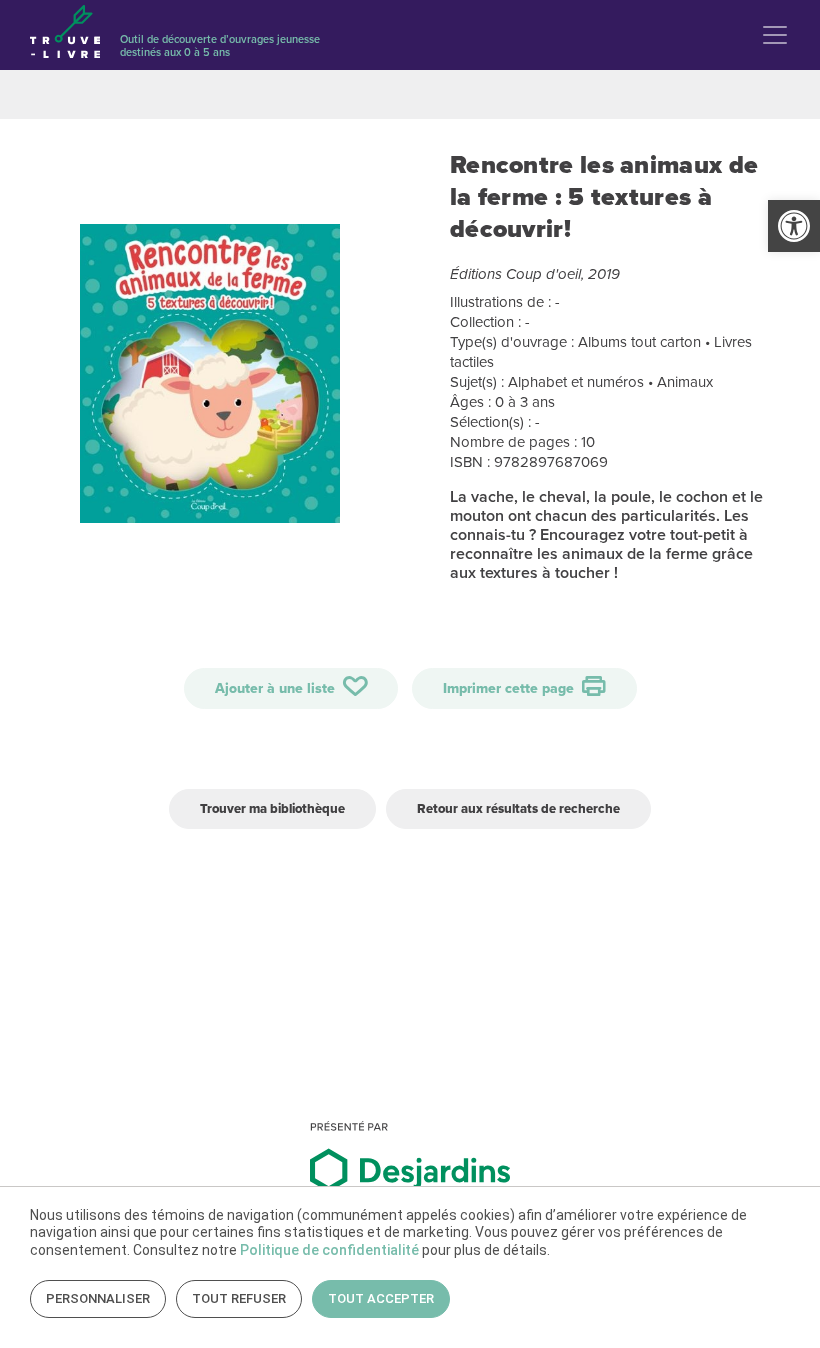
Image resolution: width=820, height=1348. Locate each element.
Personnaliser (98, 1298)
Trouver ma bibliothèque (272, 808)
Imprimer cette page (510, 688)
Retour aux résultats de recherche (518, 808)
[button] (794, 226)
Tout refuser (239, 1298)
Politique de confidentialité (329, 1250)
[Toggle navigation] (775, 35)
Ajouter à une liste (277, 688)
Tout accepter (381, 1298)
